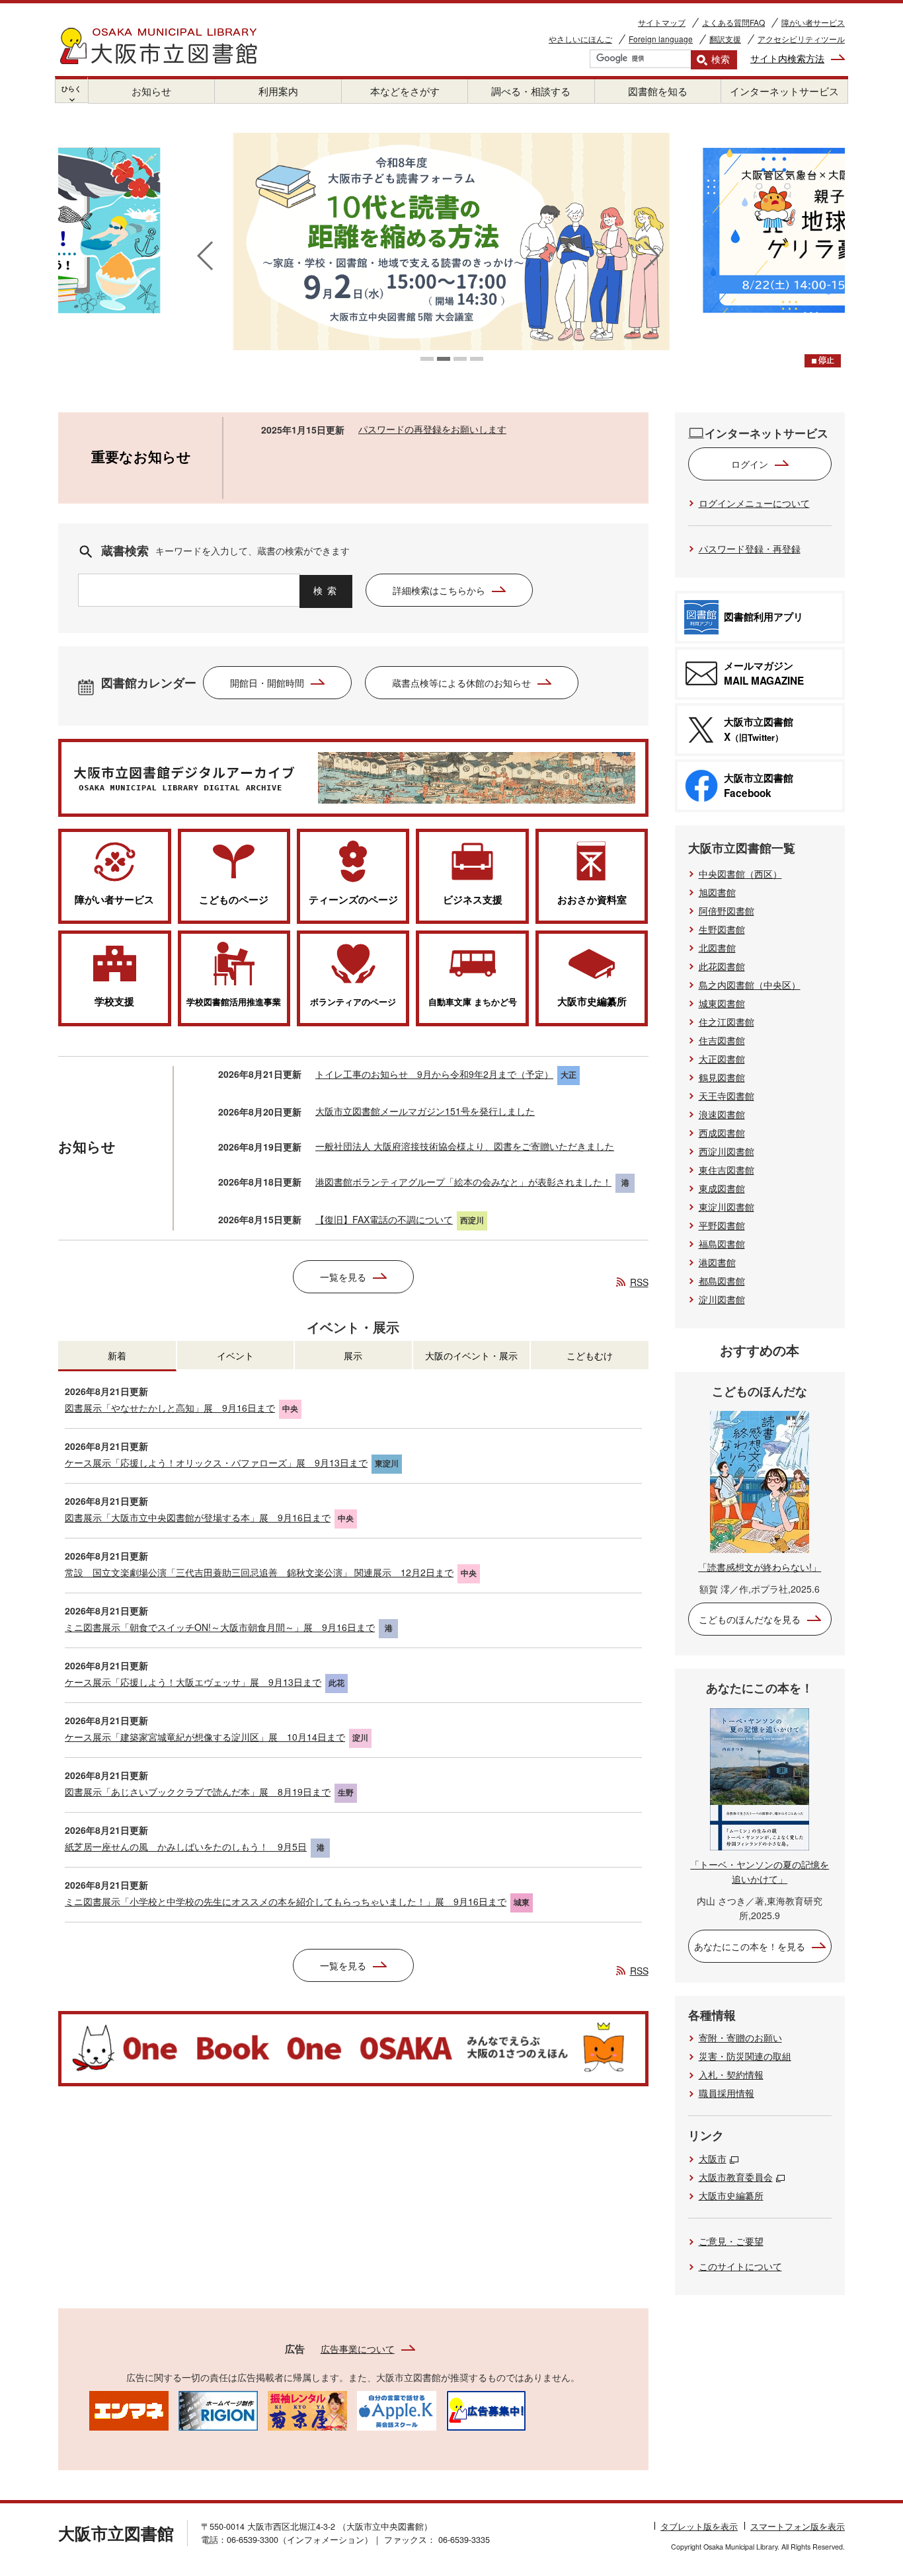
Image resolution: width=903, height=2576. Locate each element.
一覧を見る (343, 1277)
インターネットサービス (784, 91)
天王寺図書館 (726, 1096)
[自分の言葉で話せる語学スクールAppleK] (397, 2409)
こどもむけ (590, 1355)
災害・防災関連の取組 (745, 2056)
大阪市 (713, 2158)
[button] (427, 359)
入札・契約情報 (731, 2074)
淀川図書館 (722, 1299)
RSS (639, 1282)
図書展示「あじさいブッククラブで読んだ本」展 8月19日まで (198, 1792)
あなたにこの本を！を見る (750, 1946)
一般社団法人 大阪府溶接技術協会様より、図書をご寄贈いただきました (465, 1146)
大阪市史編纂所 (731, 2195)
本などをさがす (405, 91)
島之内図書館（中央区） (750, 985)
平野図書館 (722, 1225)
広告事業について (358, 2349)
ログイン (750, 464)
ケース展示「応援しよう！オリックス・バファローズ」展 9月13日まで (216, 1462)
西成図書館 (722, 1133)
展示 (353, 1355)
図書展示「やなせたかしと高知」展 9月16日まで (170, 1408)
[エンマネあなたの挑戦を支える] (129, 2409)
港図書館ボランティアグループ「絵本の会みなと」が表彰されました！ (463, 1182)
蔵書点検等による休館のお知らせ (461, 683)
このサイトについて (740, 2266)
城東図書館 (722, 1003)
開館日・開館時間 (267, 683)
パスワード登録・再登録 (750, 549)
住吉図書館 (722, 1040)
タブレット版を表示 (699, 2526)
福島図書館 (722, 1244)
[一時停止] (823, 361)
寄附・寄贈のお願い (740, 2037)
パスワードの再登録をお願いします (432, 429)
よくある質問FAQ (733, 22)
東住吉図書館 (726, 1170)
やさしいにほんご (580, 39)
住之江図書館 (726, 1022)
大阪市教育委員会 (736, 2177)
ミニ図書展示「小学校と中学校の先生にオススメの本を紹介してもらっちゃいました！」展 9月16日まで (286, 1901)
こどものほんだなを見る (750, 1619)
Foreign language (661, 39)
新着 (117, 1355)
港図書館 (717, 1262)
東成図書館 (722, 1188)
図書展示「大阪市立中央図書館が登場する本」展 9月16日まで (198, 1517)
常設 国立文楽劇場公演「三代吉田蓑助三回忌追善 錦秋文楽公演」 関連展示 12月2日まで (259, 1572)
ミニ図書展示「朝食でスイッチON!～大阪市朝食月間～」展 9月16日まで (220, 1627)
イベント (235, 1355)
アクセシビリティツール (801, 39)
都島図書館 (722, 1281)
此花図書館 (722, 966)
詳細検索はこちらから (439, 590)
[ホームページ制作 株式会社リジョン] (218, 2409)
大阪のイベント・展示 (471, 1355)
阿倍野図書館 (726, 911)
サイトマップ (662, 22)
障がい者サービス (813, 22)
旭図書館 (717, 892)
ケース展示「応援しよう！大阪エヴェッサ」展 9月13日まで (193, 1682)
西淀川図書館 (726, 1151)
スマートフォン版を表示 (798, 2526)
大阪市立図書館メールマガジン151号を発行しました (425, 1111)
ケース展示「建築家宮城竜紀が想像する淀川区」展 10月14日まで (205, 1737)
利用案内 (278, 91)
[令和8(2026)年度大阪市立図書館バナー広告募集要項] (486, 2409)
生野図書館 (722, 929)
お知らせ (151, 91)
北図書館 (717, 948)
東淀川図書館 (726, 1207)
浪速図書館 (722, 1114)
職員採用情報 (726, 2093)
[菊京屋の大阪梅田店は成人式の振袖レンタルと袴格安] (307, 2409)
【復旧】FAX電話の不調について (384, 1219)
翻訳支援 (725, 39)
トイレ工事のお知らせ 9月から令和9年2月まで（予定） (434, 1074)
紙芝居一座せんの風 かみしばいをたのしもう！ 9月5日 (186, 1846)
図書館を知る (658, 91)
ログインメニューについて (754, 503)
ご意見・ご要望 (731, 2241)
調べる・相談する (531, 91)
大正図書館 (722, 1059)
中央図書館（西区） (740, 874)
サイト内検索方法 (787, 58)
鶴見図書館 (722, 1077)
